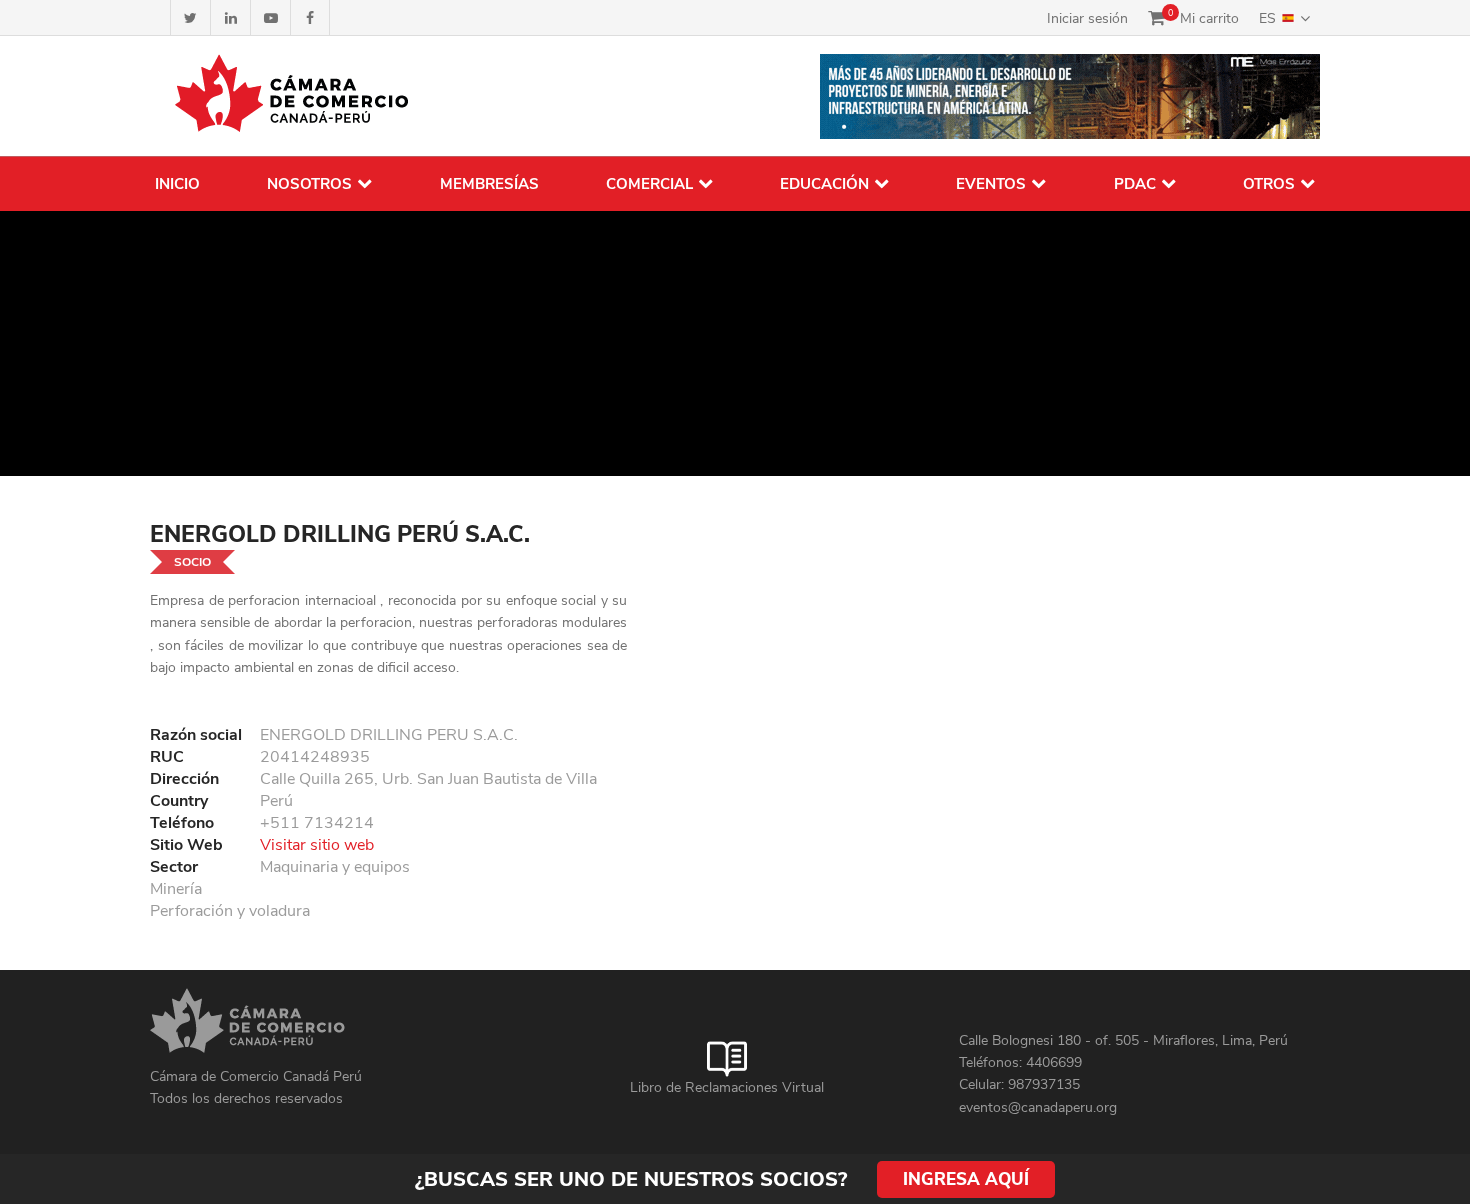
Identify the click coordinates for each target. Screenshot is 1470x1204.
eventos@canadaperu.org (1038, 1107)
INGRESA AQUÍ (966, 1179)
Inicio (177, 184)
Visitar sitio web (317, 845)
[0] (1156, 18)
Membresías (489, 184)
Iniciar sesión (1087, 18)
